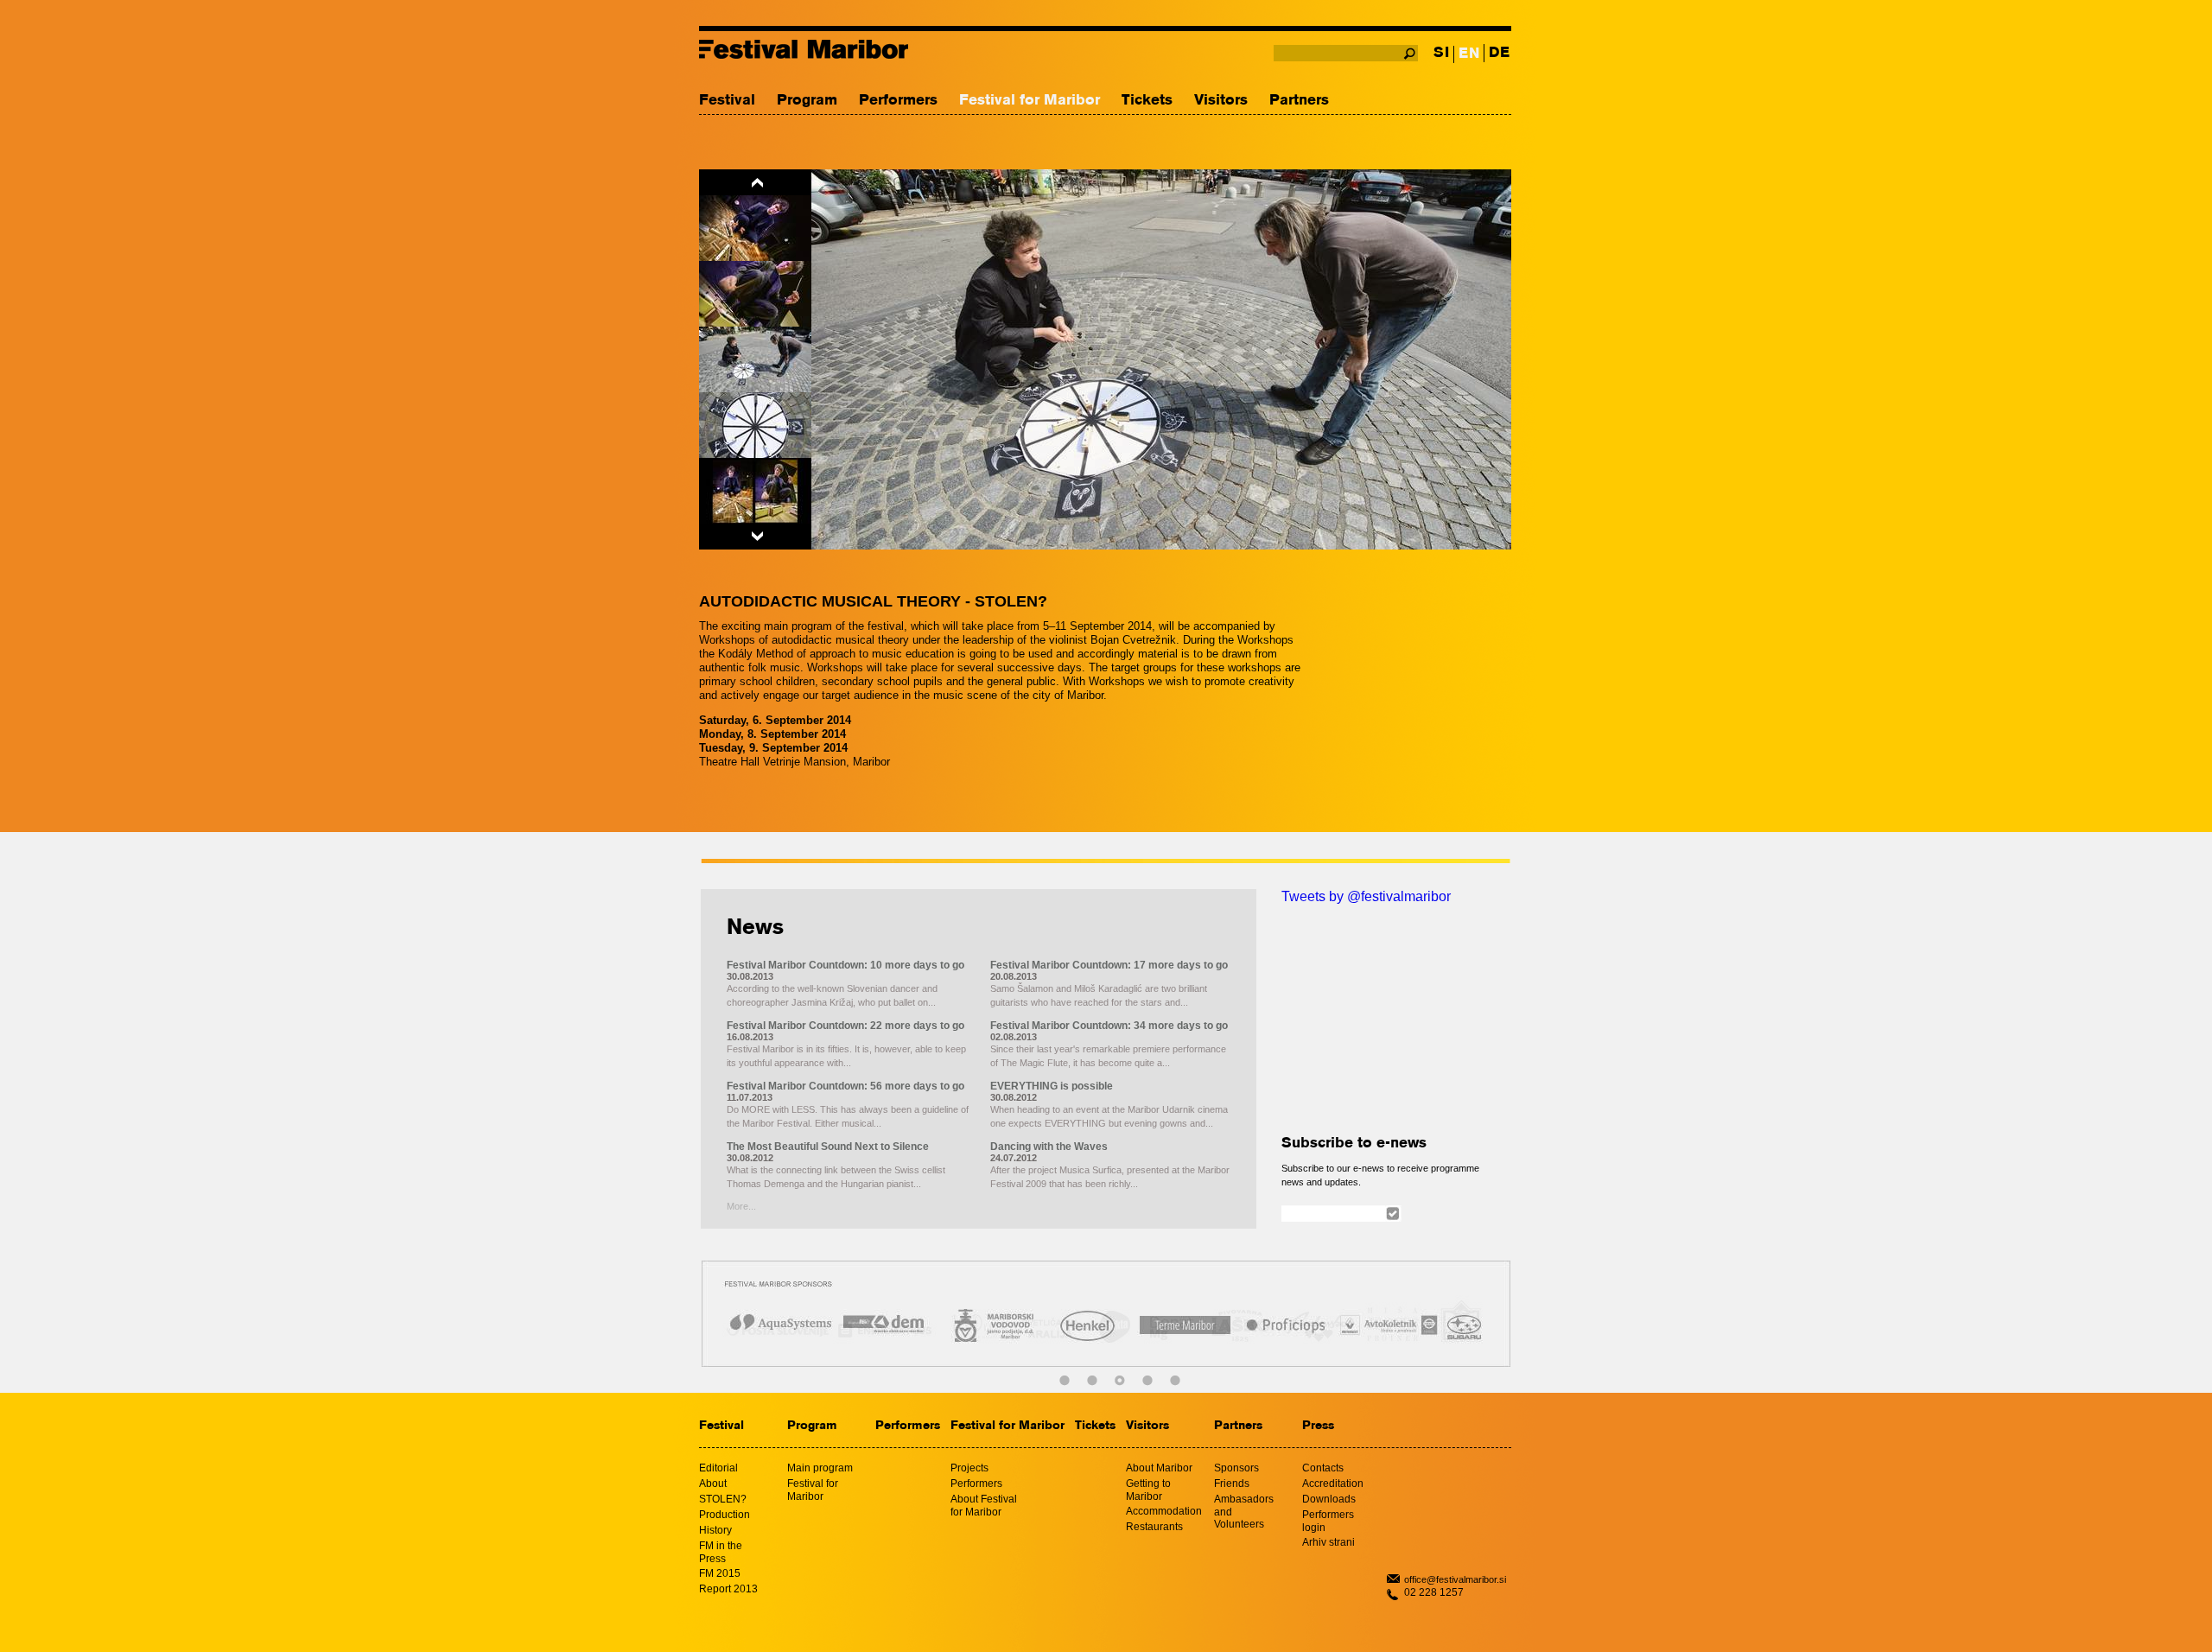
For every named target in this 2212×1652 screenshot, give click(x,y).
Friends (1232, 1484)
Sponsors (1236, 1468)
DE (1499, 53)
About (713, 1484)
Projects (969, 1468)
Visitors (1221, 101)
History (715, 1530)
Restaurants (1154, 1527)
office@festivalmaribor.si (1455, 1579)
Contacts (1323, 1468)
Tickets (1147, 101)
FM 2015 (720, 1573)
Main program (820, 1468)
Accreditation (1333, 1484)
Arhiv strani (1328, 1542)
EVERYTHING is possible (1052, 1086)
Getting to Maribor (1148, 1490)
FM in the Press (721, 1552)
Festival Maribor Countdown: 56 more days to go (845, 1086)
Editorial (718, 1468)
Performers (898, 101)
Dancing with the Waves (1049, 1147)
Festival (727, 101)
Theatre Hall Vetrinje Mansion (772, 762)
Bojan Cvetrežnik (1133, 640)
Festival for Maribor (1030, 101)
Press (1318, 1426)
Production (725, 1515)
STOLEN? (723, 1499)
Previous (755, 182)
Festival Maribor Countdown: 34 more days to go (1109, 1026)
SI (1441, 53)
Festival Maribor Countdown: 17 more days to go (1109, 965)
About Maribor (1159, 1468)
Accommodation (1164, 1511)
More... (741, 1206)
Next (755, 537)
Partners (1299, 101)
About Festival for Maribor (984, 1506)
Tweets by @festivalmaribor (1366, 896)
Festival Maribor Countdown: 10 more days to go (845, 965)
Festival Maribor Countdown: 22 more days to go (845, 1026)
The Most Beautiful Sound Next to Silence (828, 1147)
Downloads (1329, 1499)
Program (807, 101)
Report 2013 (728, 1589)
